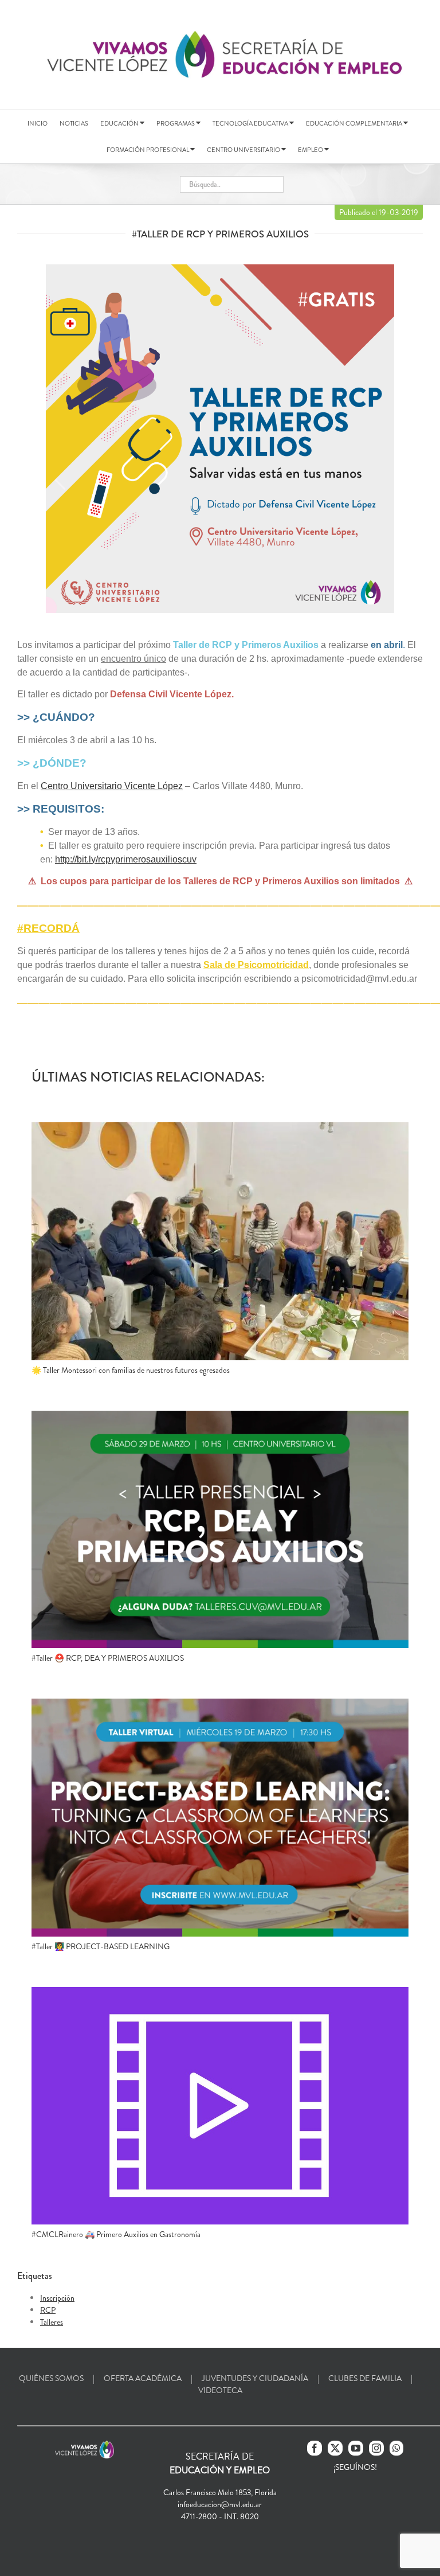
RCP (48, 2310)
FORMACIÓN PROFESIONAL (148, 150)
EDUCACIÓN (120, 123)
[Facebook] (315, 2448)
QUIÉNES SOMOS (51, 2378)
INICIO (38, 123)
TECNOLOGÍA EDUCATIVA (251, 123)
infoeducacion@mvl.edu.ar (220, 2504)
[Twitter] (335, 2448)
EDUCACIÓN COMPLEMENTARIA (355, 123)
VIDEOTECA (220, 2390)
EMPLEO (311, 150)
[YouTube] (356, 2448)
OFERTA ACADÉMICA (143, 2378)
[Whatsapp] (396, 2448)
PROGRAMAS (176, 123)
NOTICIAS (74, 123)
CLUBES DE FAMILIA (365, 2378)
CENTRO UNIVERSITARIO (244, 150)
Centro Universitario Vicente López (112, 786)
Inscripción (57, 2298)
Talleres (52, 2322)
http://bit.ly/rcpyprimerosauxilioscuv (126, 859)
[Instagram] (376, 2448)
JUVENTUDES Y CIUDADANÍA (255, 2378)
